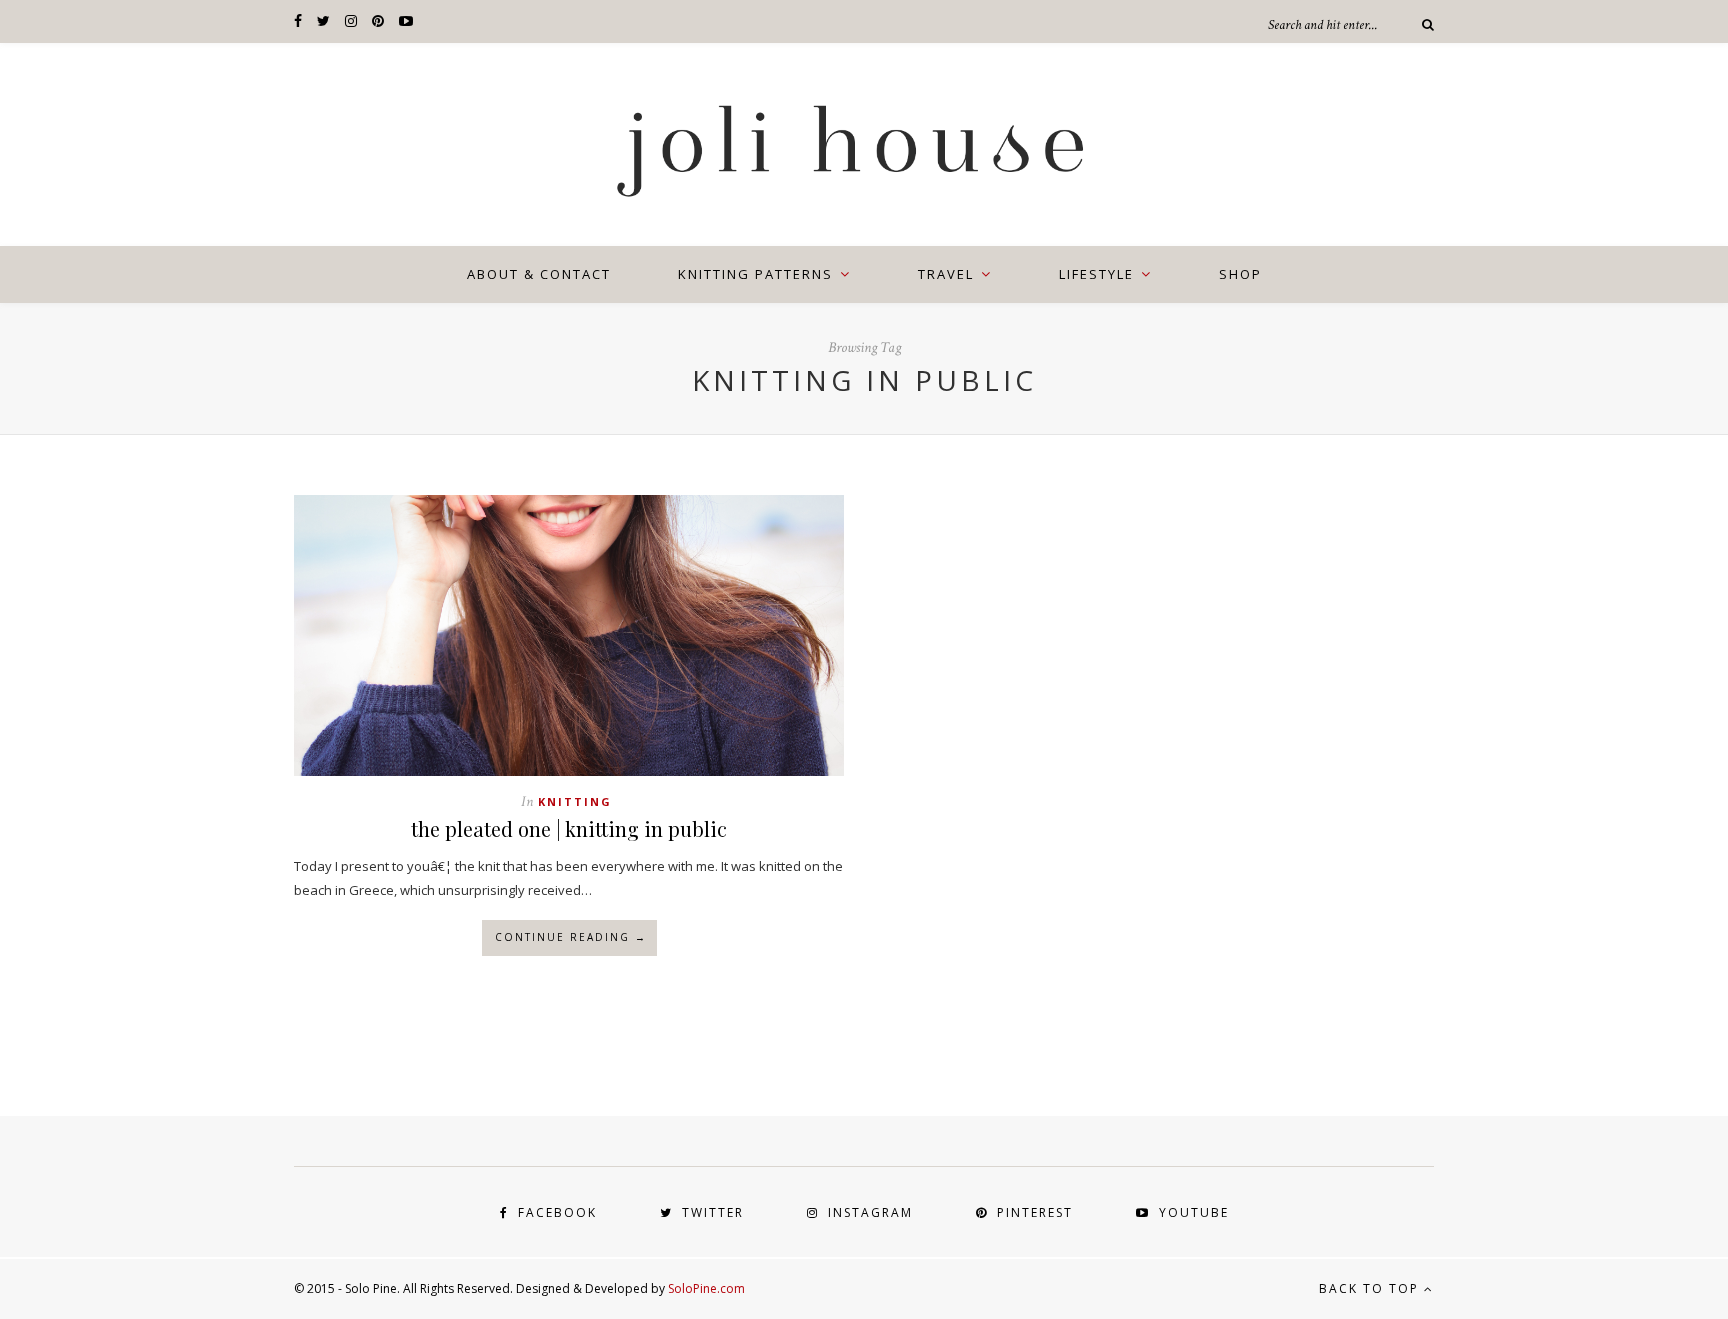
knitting (575, 801)
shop (1240, 274)
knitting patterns (755, 274)
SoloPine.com (706, 1288)
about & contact (539, 274)
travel (946, 274)
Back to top (1371, 1288)
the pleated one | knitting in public (569, 828)
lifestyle (1096, 274)
